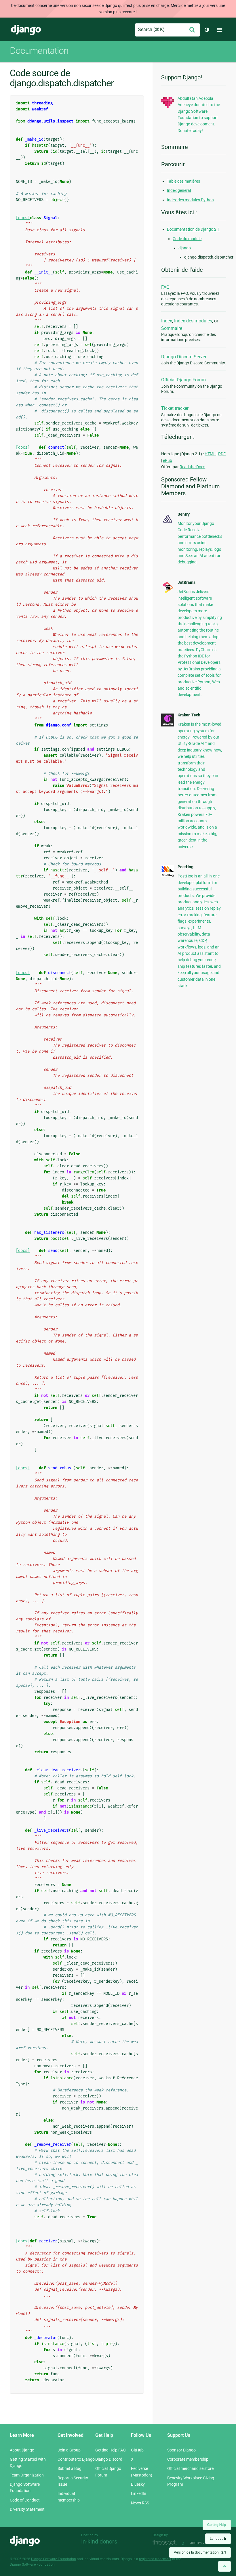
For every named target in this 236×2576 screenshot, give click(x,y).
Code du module (187, 239)
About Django (22, 2450)
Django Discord (109, 2459)
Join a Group (69, 2450)
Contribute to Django (76, 2459)
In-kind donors (99, 2541)
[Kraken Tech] (168, 725)
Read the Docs (192, 467)
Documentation (39, 51)
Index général (179, 190)
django (185, 248)
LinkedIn (139, 2493)
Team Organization (27, 2475)
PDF (222, 454)
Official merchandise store (190, 2468)
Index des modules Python (190, 200)
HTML (210, 454)
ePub (168, 460)
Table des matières (183, 181)
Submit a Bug (70, 2468)
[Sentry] (168, 523)
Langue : (218, 2539)
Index (167, 321)
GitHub (137, 2450)
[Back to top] (224, 2566)
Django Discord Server (184, 357)
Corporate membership (188, 2459)
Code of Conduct (25, 2500)
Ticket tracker (175, 408)
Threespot (166, 2543)
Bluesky (138, 2484)
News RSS (140, 2503)
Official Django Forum (183, 380)
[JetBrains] (168, 592)
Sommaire (172, 328)
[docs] (23, 218)
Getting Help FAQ (111, 2450)
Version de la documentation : (200, 2552)
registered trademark (155, 2559)
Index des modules (193, 321)
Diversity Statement (27, 2509)
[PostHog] (168, 876)
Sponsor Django (181, 2450)
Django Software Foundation (54, 2559)
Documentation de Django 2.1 (193, 229)
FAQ (165, 287)
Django (26, 30)
